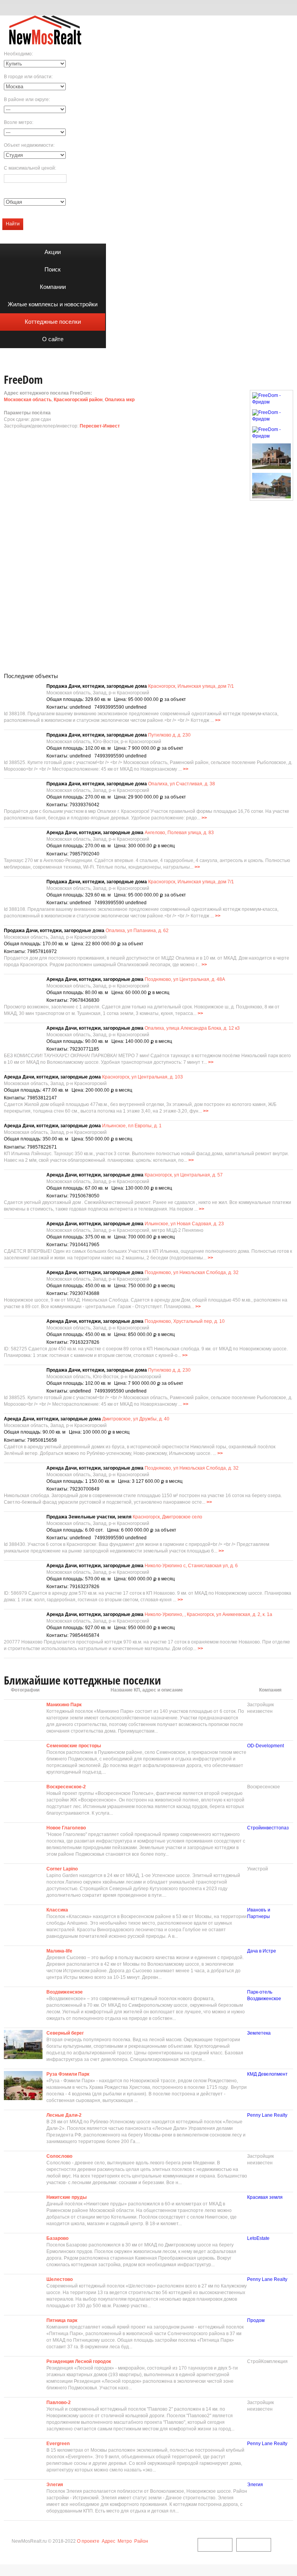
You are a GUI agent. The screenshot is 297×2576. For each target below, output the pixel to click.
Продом (256, 2320)
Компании (53, 287)
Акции (53, 252)
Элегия (55, 2485)
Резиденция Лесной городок (79, 2361)
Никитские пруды (67, 2197)
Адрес (108, 2541)
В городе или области (28, 77)
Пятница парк (62, 2320)
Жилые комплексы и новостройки (53, 304)
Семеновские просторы (74, 1746)
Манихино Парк (64, 1705)
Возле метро (18, 122)
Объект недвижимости (29, 145)
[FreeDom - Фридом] (271, 399)
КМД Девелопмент (267, 2074)
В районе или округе (26, 100)
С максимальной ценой (29, 168)
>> (218, 720)
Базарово (57, 2238)
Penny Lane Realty (267, 2115)
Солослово (59, 2156)
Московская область (28, 400)
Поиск (53, 269)
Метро (125, 2541)
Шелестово (60, 2279)
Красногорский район (78, 400)
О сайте (53, 339)
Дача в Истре (262, 1951)
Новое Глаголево (66, 1828)
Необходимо (18, 54)
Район (141, 2541)
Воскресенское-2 (66, 1787)
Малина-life (59, 1951)
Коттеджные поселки (53, 322)
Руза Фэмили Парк (68, 2074)
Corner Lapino (62, 1869)
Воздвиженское (65, 1992)
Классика (57, 1910)
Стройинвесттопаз (268, 1828)
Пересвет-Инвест (100, 426)
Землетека (259, 2033)
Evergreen (58, 2444)
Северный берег (65, 2033)
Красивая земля (265, 2197)
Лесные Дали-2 (64, 2115)
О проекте (88, 2541)
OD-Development (265, 1746)
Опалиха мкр (120, 400)
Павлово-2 (59, 2403)
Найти (13, 224)
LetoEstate (258, 2238)
